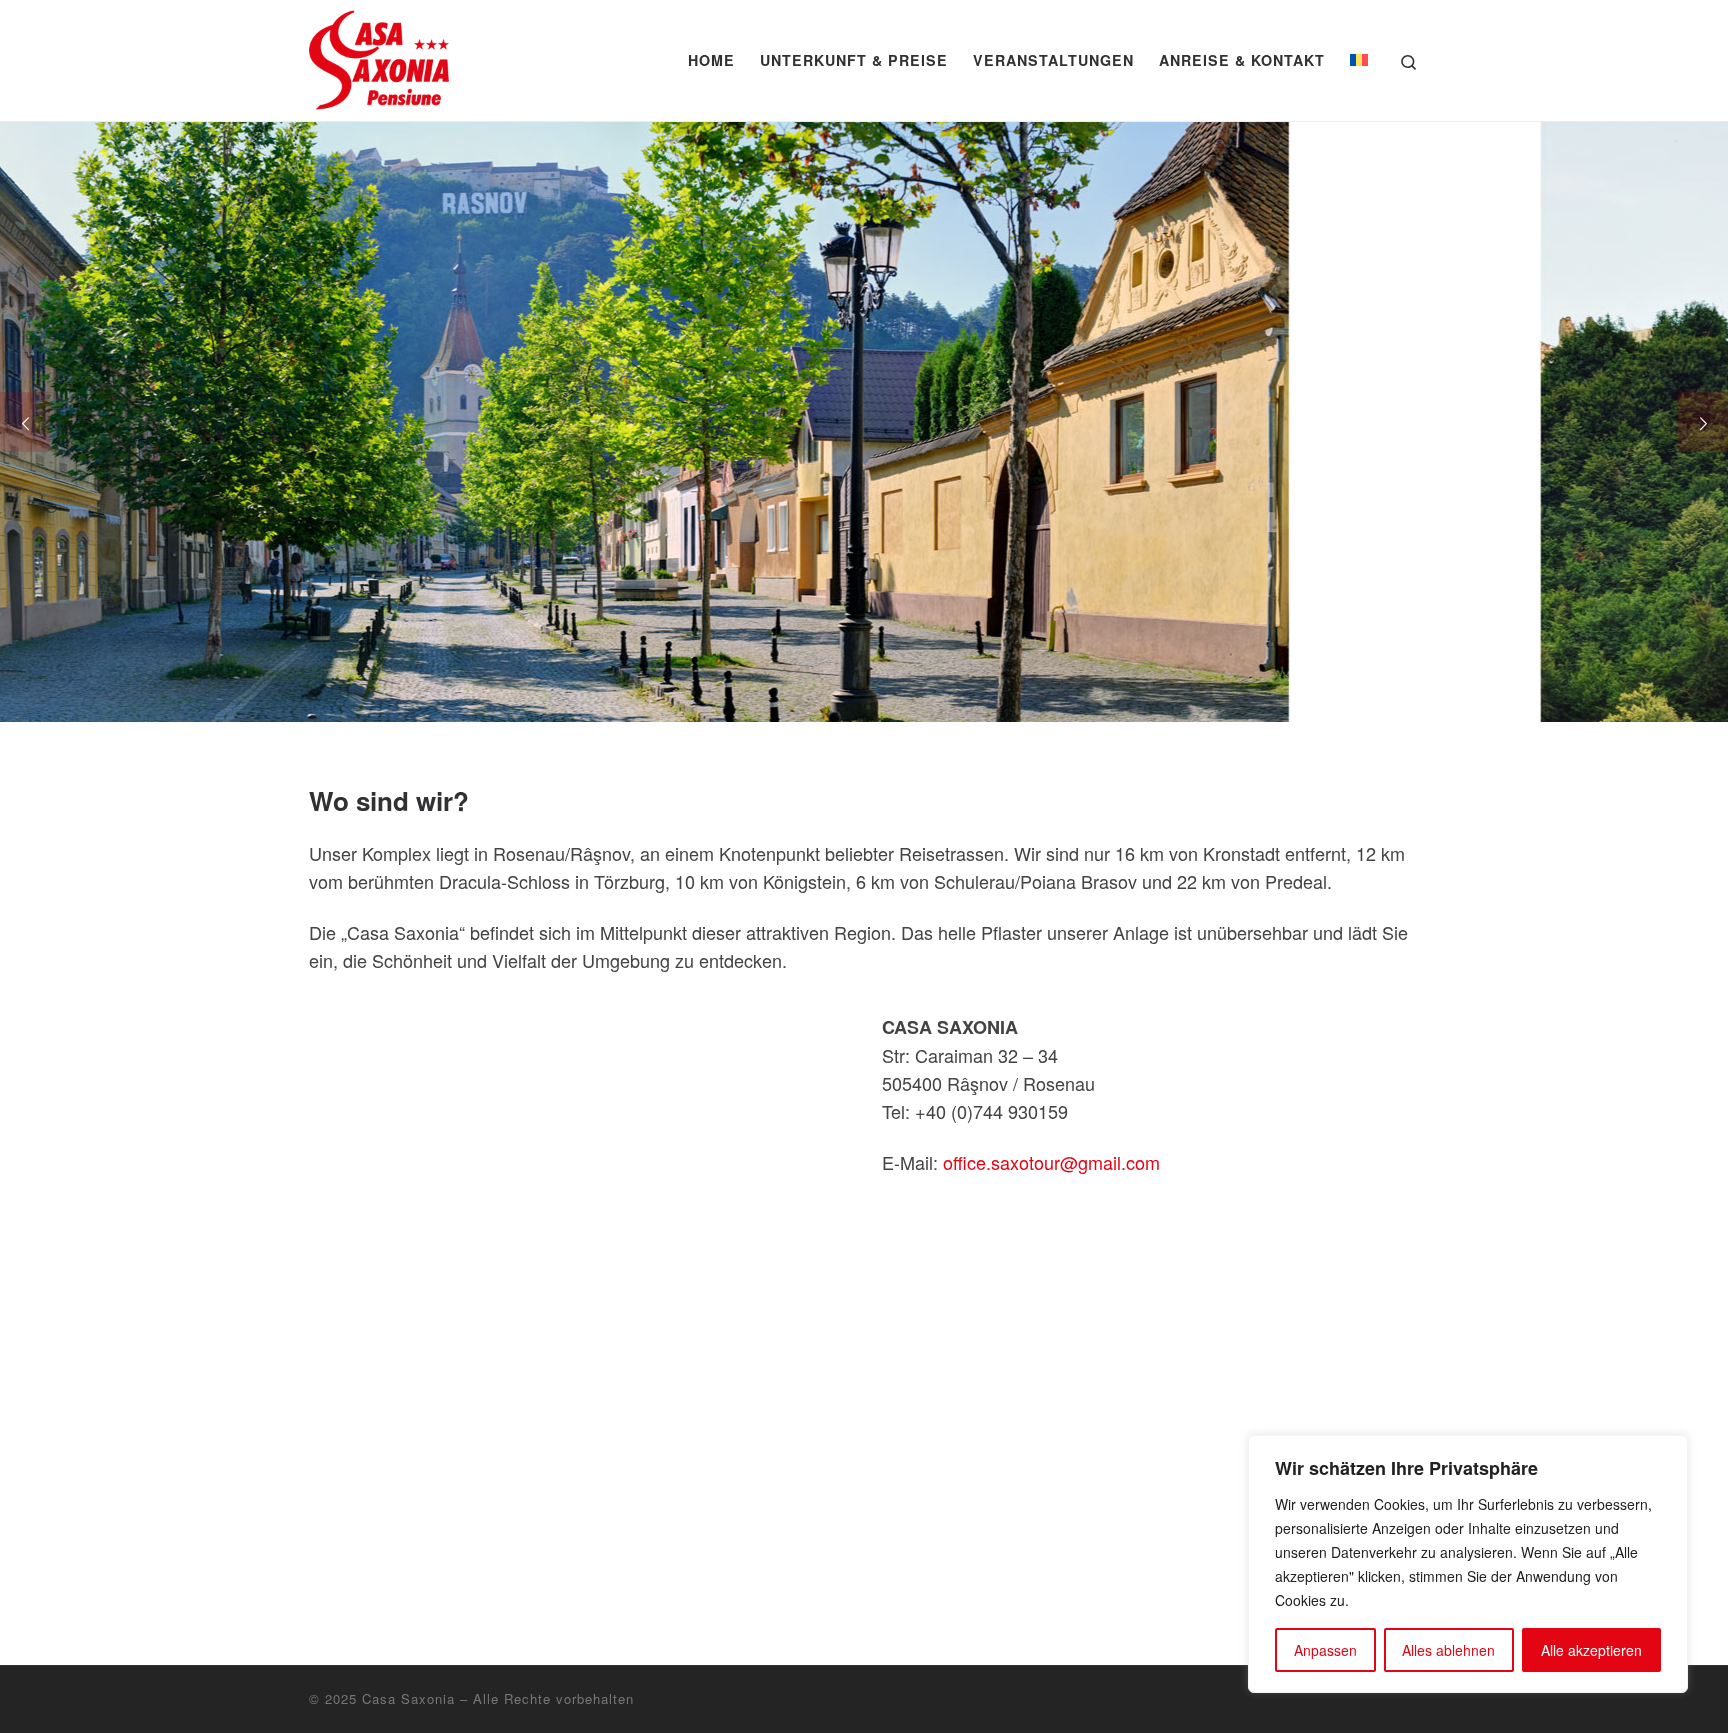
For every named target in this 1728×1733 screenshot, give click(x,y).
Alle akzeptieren (1591, 1650)
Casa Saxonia (408, 1698)
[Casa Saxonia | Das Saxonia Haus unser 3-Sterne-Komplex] (379, 54)
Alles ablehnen (1448, 1650)
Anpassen (1325, 1650)
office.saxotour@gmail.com (1051, 1162)
